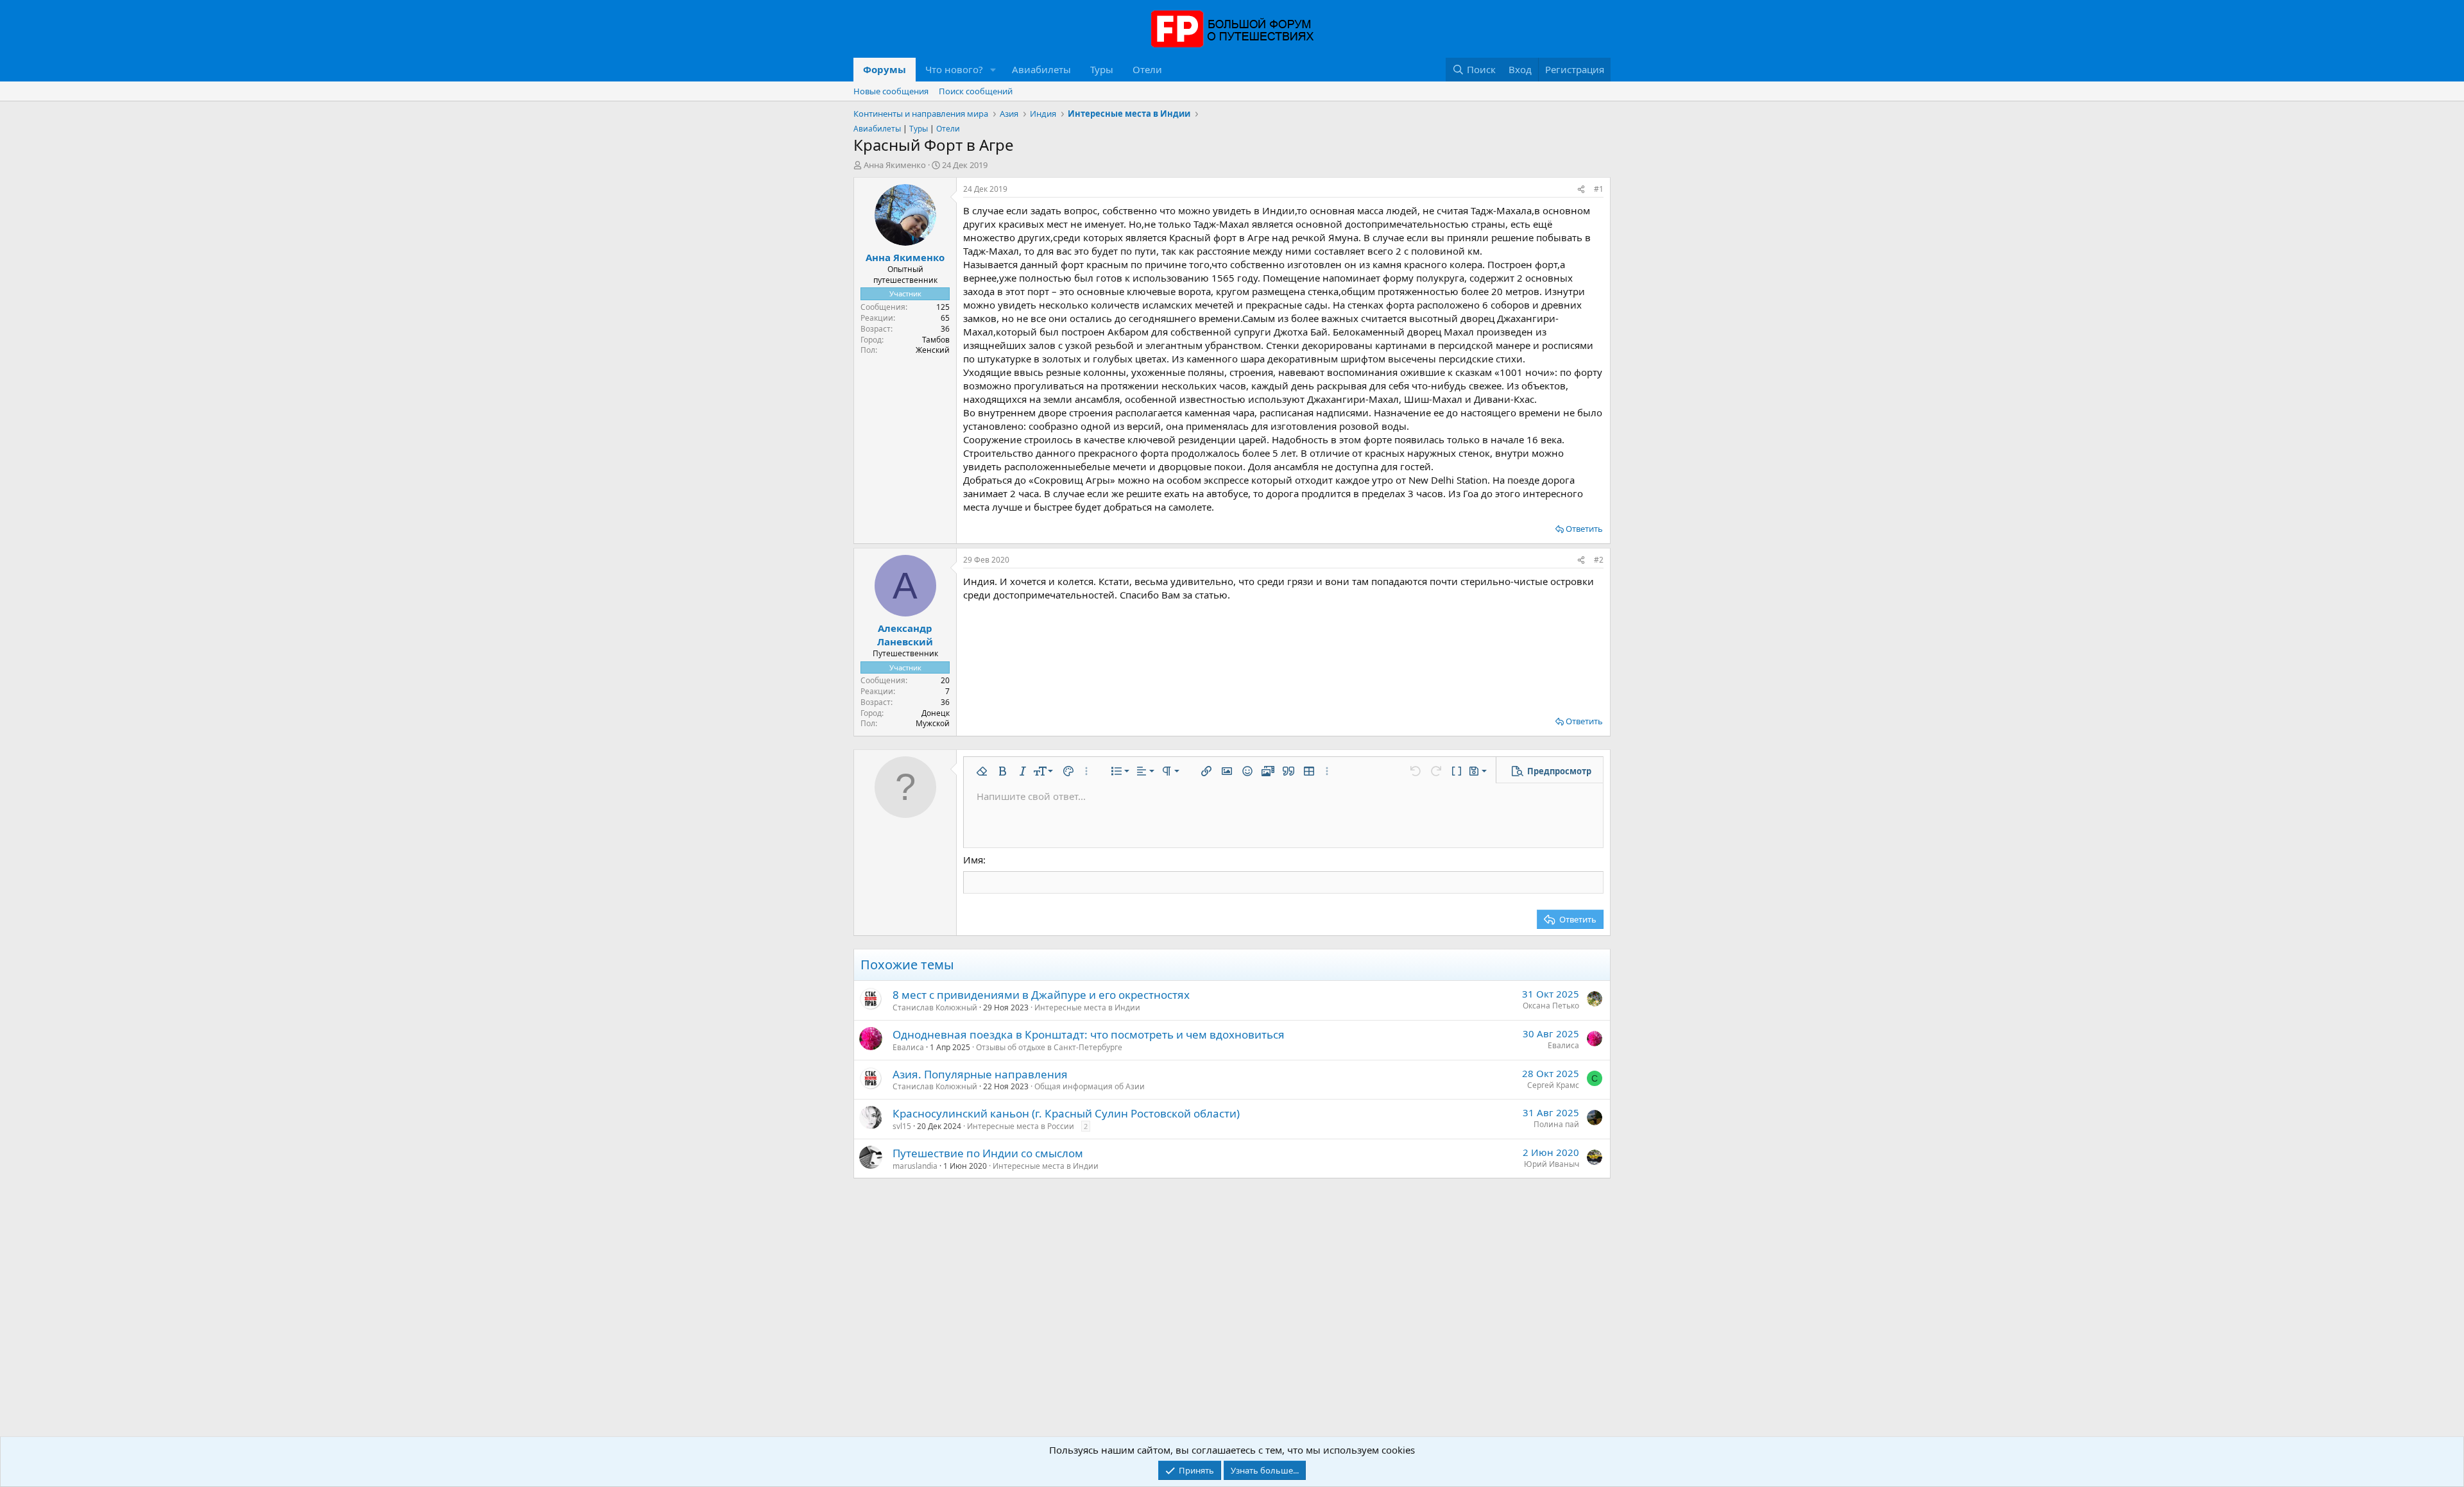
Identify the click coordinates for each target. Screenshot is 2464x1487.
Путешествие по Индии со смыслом (988, 1153)
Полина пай (1556, 1124)
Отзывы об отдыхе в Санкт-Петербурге (1049, 1047)
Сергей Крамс (1553, 1085)
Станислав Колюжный (935, 1007)
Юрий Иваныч (1552, 1164)
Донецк (936, 713)
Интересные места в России (1021, 1126)
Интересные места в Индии (1087, 1007)
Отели (1147, 69)
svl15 (902, 1126)
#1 (1599, 189)
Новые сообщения (891, 91)
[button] (993, 70)
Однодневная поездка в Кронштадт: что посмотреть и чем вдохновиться (1089, 1034)
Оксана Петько (1551, 1006)
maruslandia (915, 1166)
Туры (1102, 69)
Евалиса (908, 1047)
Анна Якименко (895, 165)
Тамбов (936, 340)
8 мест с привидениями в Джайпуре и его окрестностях (1041, 995)
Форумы (885, 69)
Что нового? (954, 69)
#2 (1599, 560)
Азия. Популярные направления (980, 1074)
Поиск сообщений (976, 91)
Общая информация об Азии (1090, 1086)
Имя (973, 860)
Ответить (1584, 529)
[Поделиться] (1581, 190)
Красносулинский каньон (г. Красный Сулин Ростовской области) (1066, 1113)
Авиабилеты (1041, 69)
